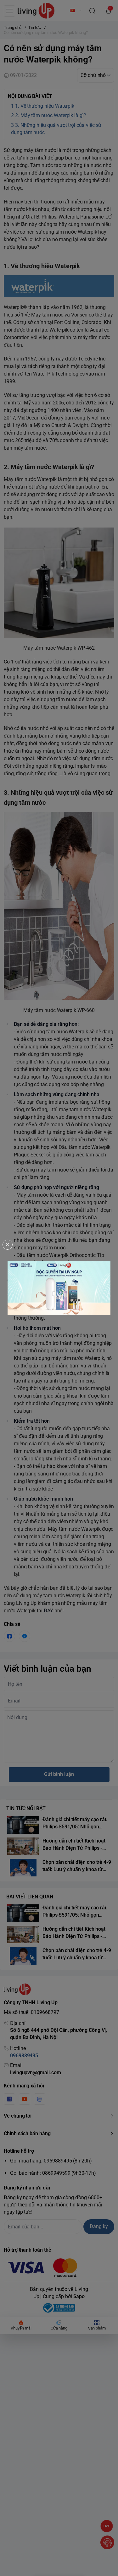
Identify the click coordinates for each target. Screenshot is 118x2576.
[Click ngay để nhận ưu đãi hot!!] (59, 1288)
